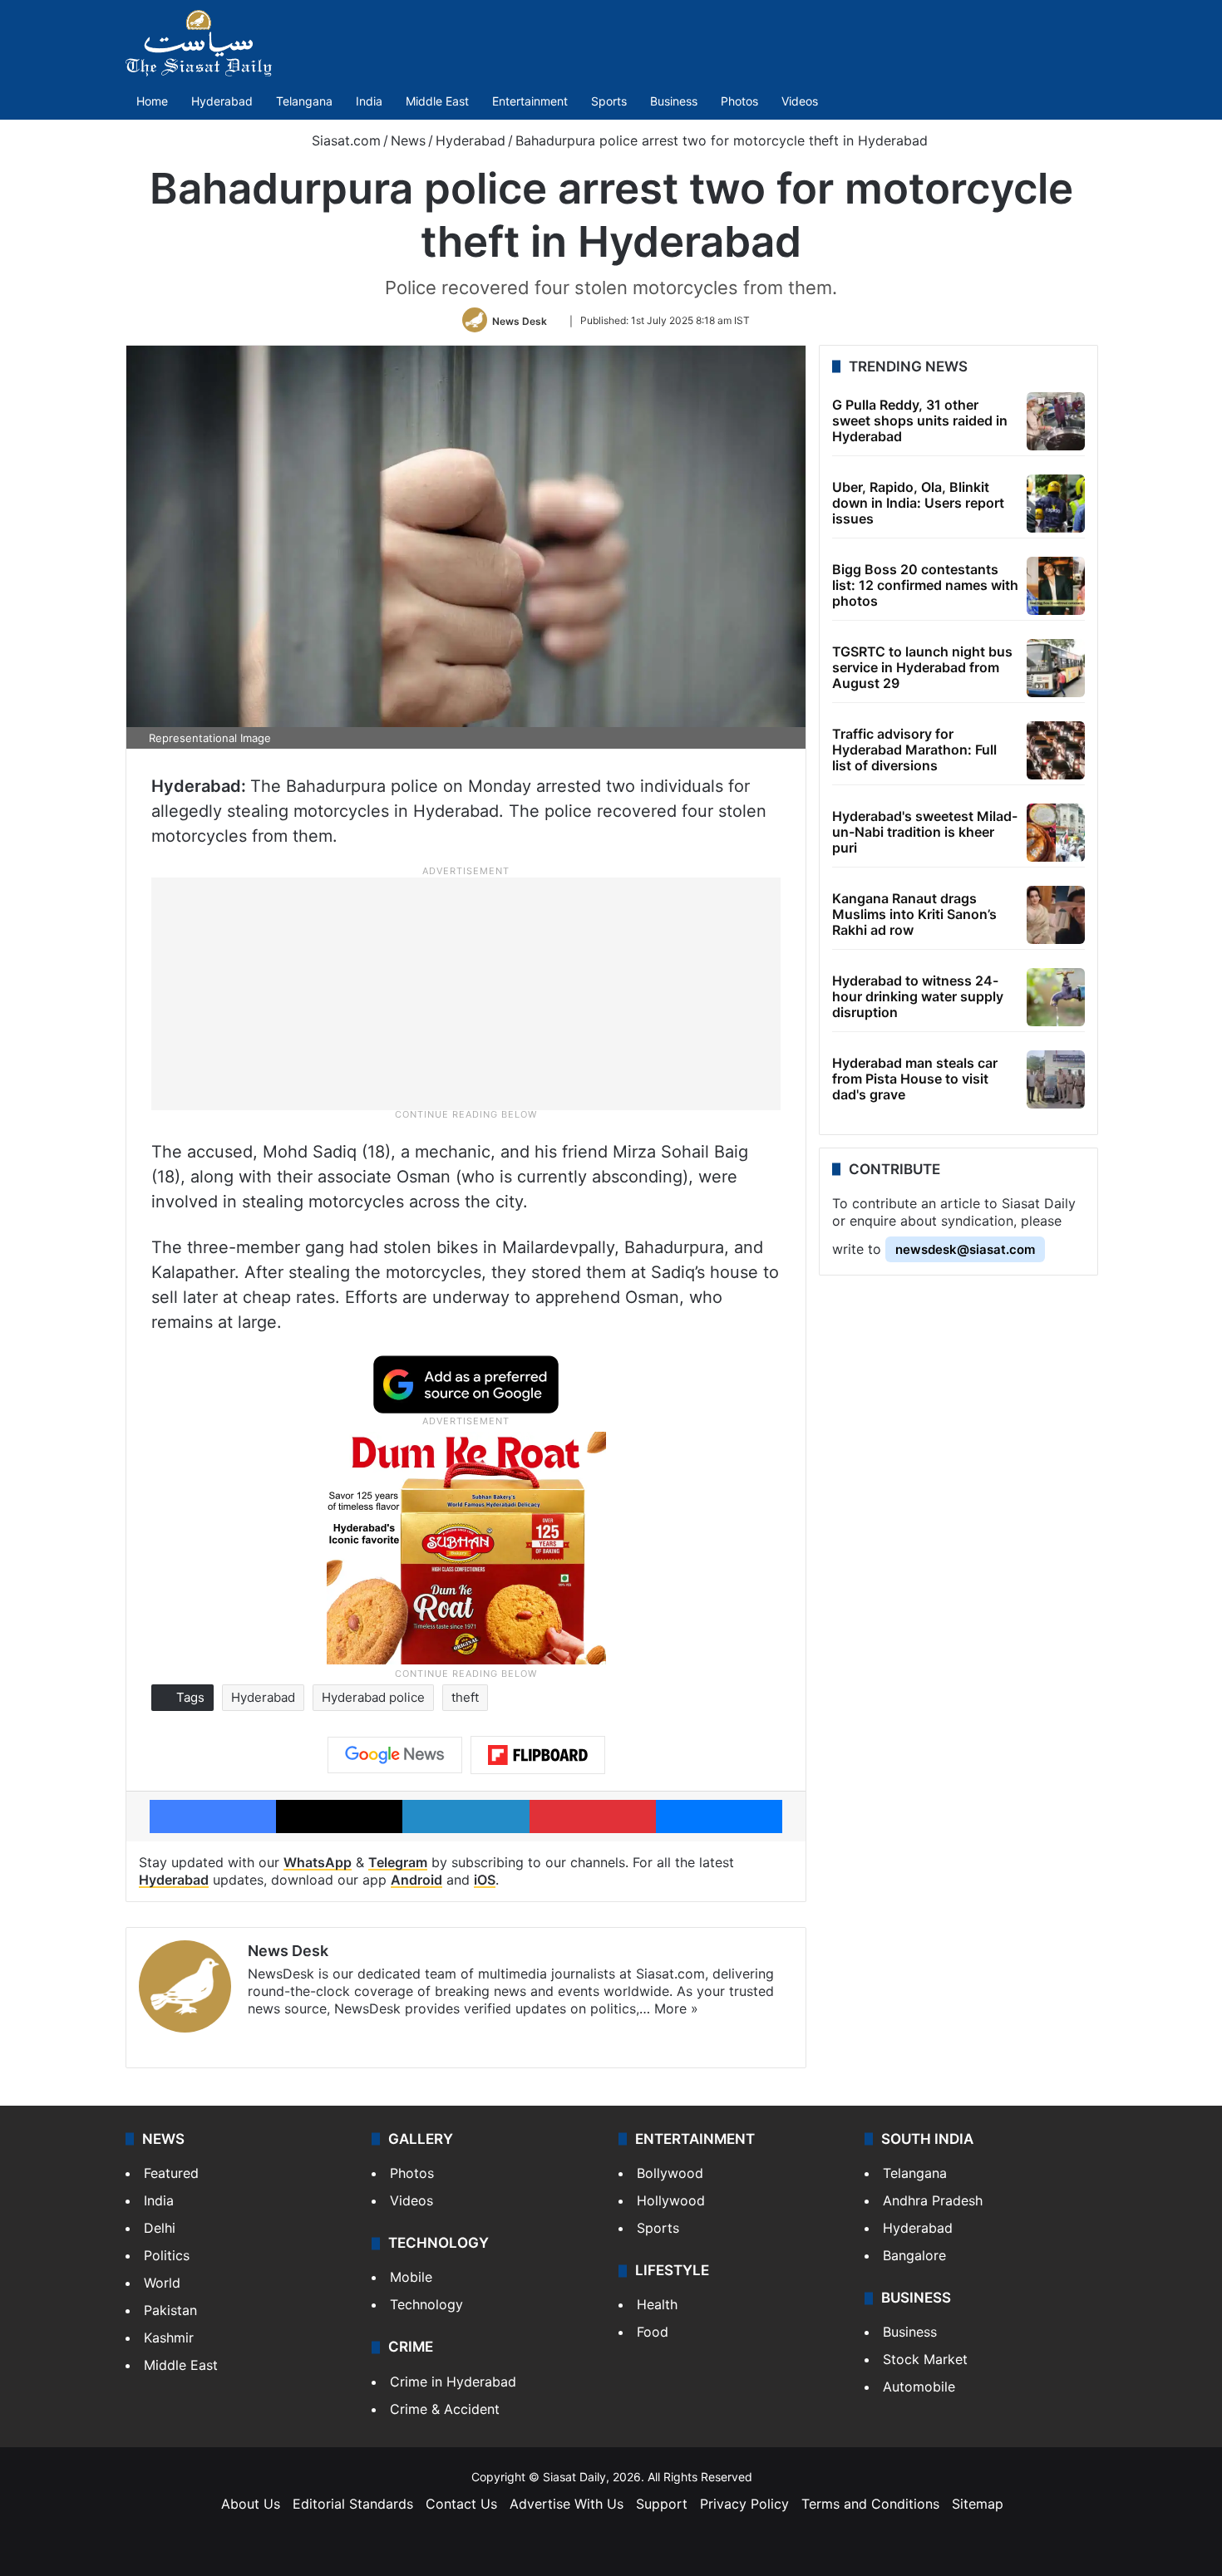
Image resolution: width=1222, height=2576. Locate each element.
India (369, 101)
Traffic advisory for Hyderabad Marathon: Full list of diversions (914, 750)
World (162, 2283)
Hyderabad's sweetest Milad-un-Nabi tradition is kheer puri (925, 832)
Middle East (437, 101)
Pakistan (170, 2310)
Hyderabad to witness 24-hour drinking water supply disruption (918, 996)
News (408, 140)
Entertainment (530, 101)
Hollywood (671, 2200)
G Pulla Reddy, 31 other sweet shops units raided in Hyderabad (920, 420)
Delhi (160, 2228)
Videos (800, 101)
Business (674, 101)
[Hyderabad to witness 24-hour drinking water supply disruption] (1056, 997)
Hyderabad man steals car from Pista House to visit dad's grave (915, 1079)
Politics (167, 2255)
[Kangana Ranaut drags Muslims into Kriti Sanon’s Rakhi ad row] (1056, 915)
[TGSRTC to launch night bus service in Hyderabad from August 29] (1056, 668)
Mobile (411, 2277)
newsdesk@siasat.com (965, 1249)
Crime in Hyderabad (453, 2382)
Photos (739, 101)
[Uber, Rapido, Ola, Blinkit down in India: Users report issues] (1056, 504)
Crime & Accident (445, 2409)
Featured (171, 2173)
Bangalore (914, 2255)
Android (416, 1880)
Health (657, 2304)
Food (653, 2332)
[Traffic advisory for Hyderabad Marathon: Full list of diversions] (1056, 750)
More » (676, 2008)
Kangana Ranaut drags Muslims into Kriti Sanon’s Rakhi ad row (914, 914)
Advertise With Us (567, 2504)
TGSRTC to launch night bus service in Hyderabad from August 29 (922, 667)
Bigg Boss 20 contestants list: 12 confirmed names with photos (925, 585)
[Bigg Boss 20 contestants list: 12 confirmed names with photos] (1056, 586)
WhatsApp (318, 1862)
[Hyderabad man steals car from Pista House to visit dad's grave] (1056, 1079)
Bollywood (670, 2173)
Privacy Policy (744, 2504)
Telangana (304, 101)
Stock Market (925, 2359)
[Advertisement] (466, 993)
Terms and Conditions (870, 2504)
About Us (251, 2504)
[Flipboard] (538, 1755)
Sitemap (978, 2504)
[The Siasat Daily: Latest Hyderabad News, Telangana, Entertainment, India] (199, 43)
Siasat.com (344, 140)
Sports (609, 101)
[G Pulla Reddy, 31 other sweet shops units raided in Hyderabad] (1056, 421)
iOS (485, 1880)
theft (465, 1697)
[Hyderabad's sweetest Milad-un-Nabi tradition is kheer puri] (1056, 833)
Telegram (398, 1862)
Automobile (919, 2387)
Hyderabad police (373, 1697)
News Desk (520, 320)
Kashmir (169, 2338)
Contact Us (461, 2504)
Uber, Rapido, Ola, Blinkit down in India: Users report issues (918, 503)
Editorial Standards (353, 2504)
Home (152, 101)
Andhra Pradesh (933, 2200)
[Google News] (395, 1755)
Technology (426, 2304)
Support (662, 2504)
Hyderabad (222, 101)
